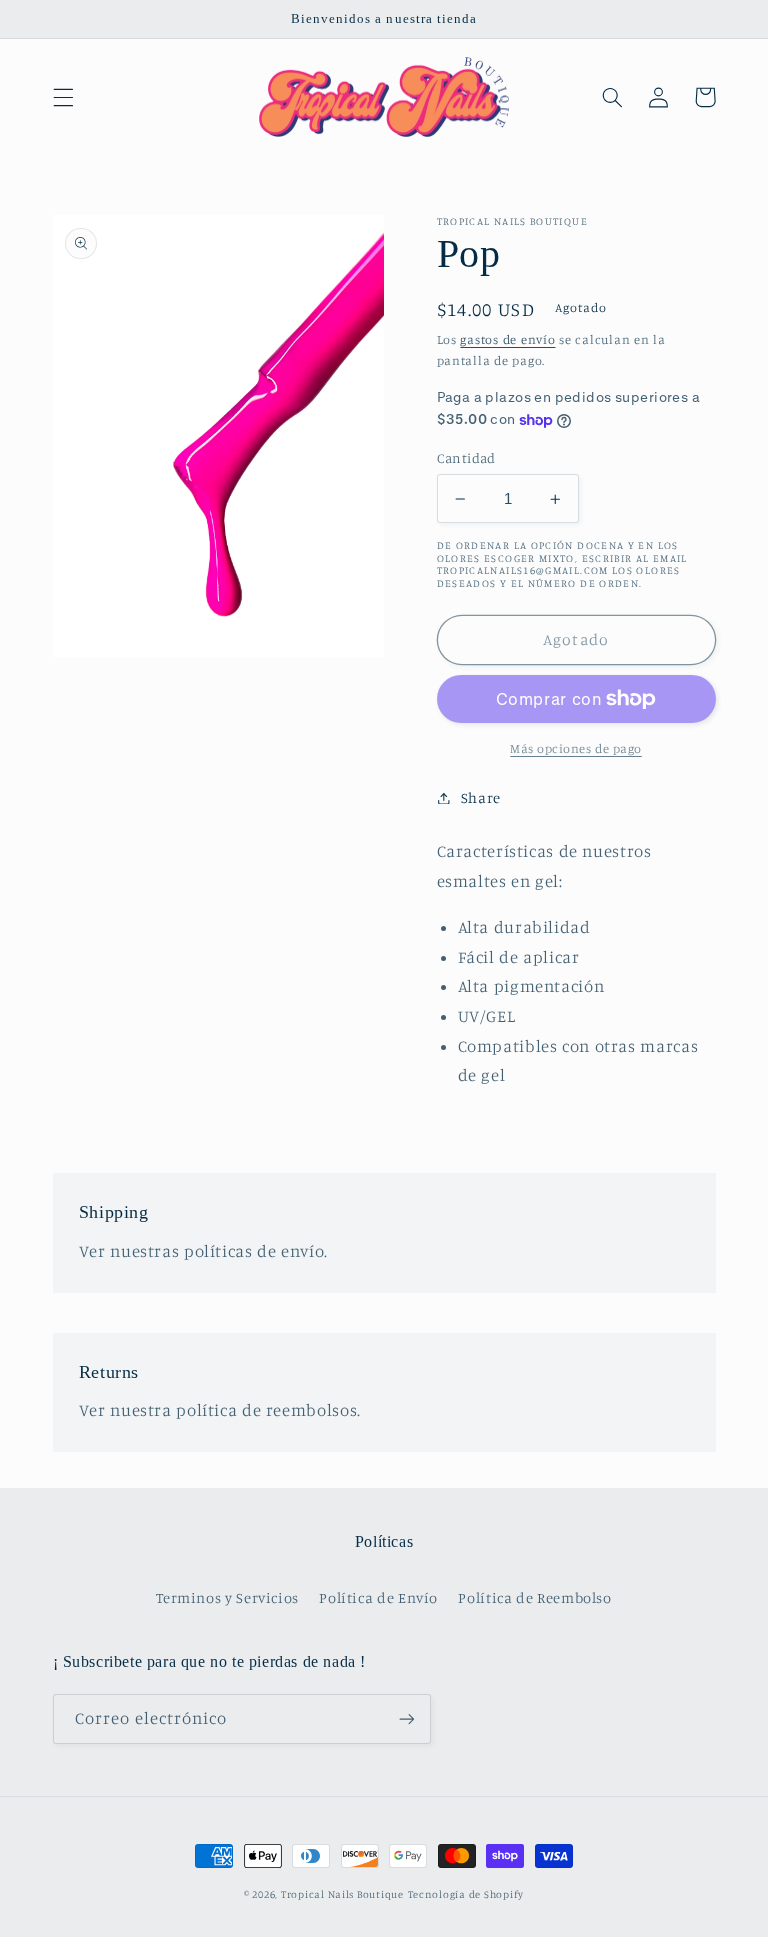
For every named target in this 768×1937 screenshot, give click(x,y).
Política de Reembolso (534, 1597)
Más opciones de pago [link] (576, 748)
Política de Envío (378, 1597)
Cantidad (466, 458)
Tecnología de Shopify (466, 1894)
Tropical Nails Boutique (342, 1894)
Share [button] (481, 797)
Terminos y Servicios (227, 1597)
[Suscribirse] (406, 1718)
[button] (63, 97)
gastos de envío (507, 339)
